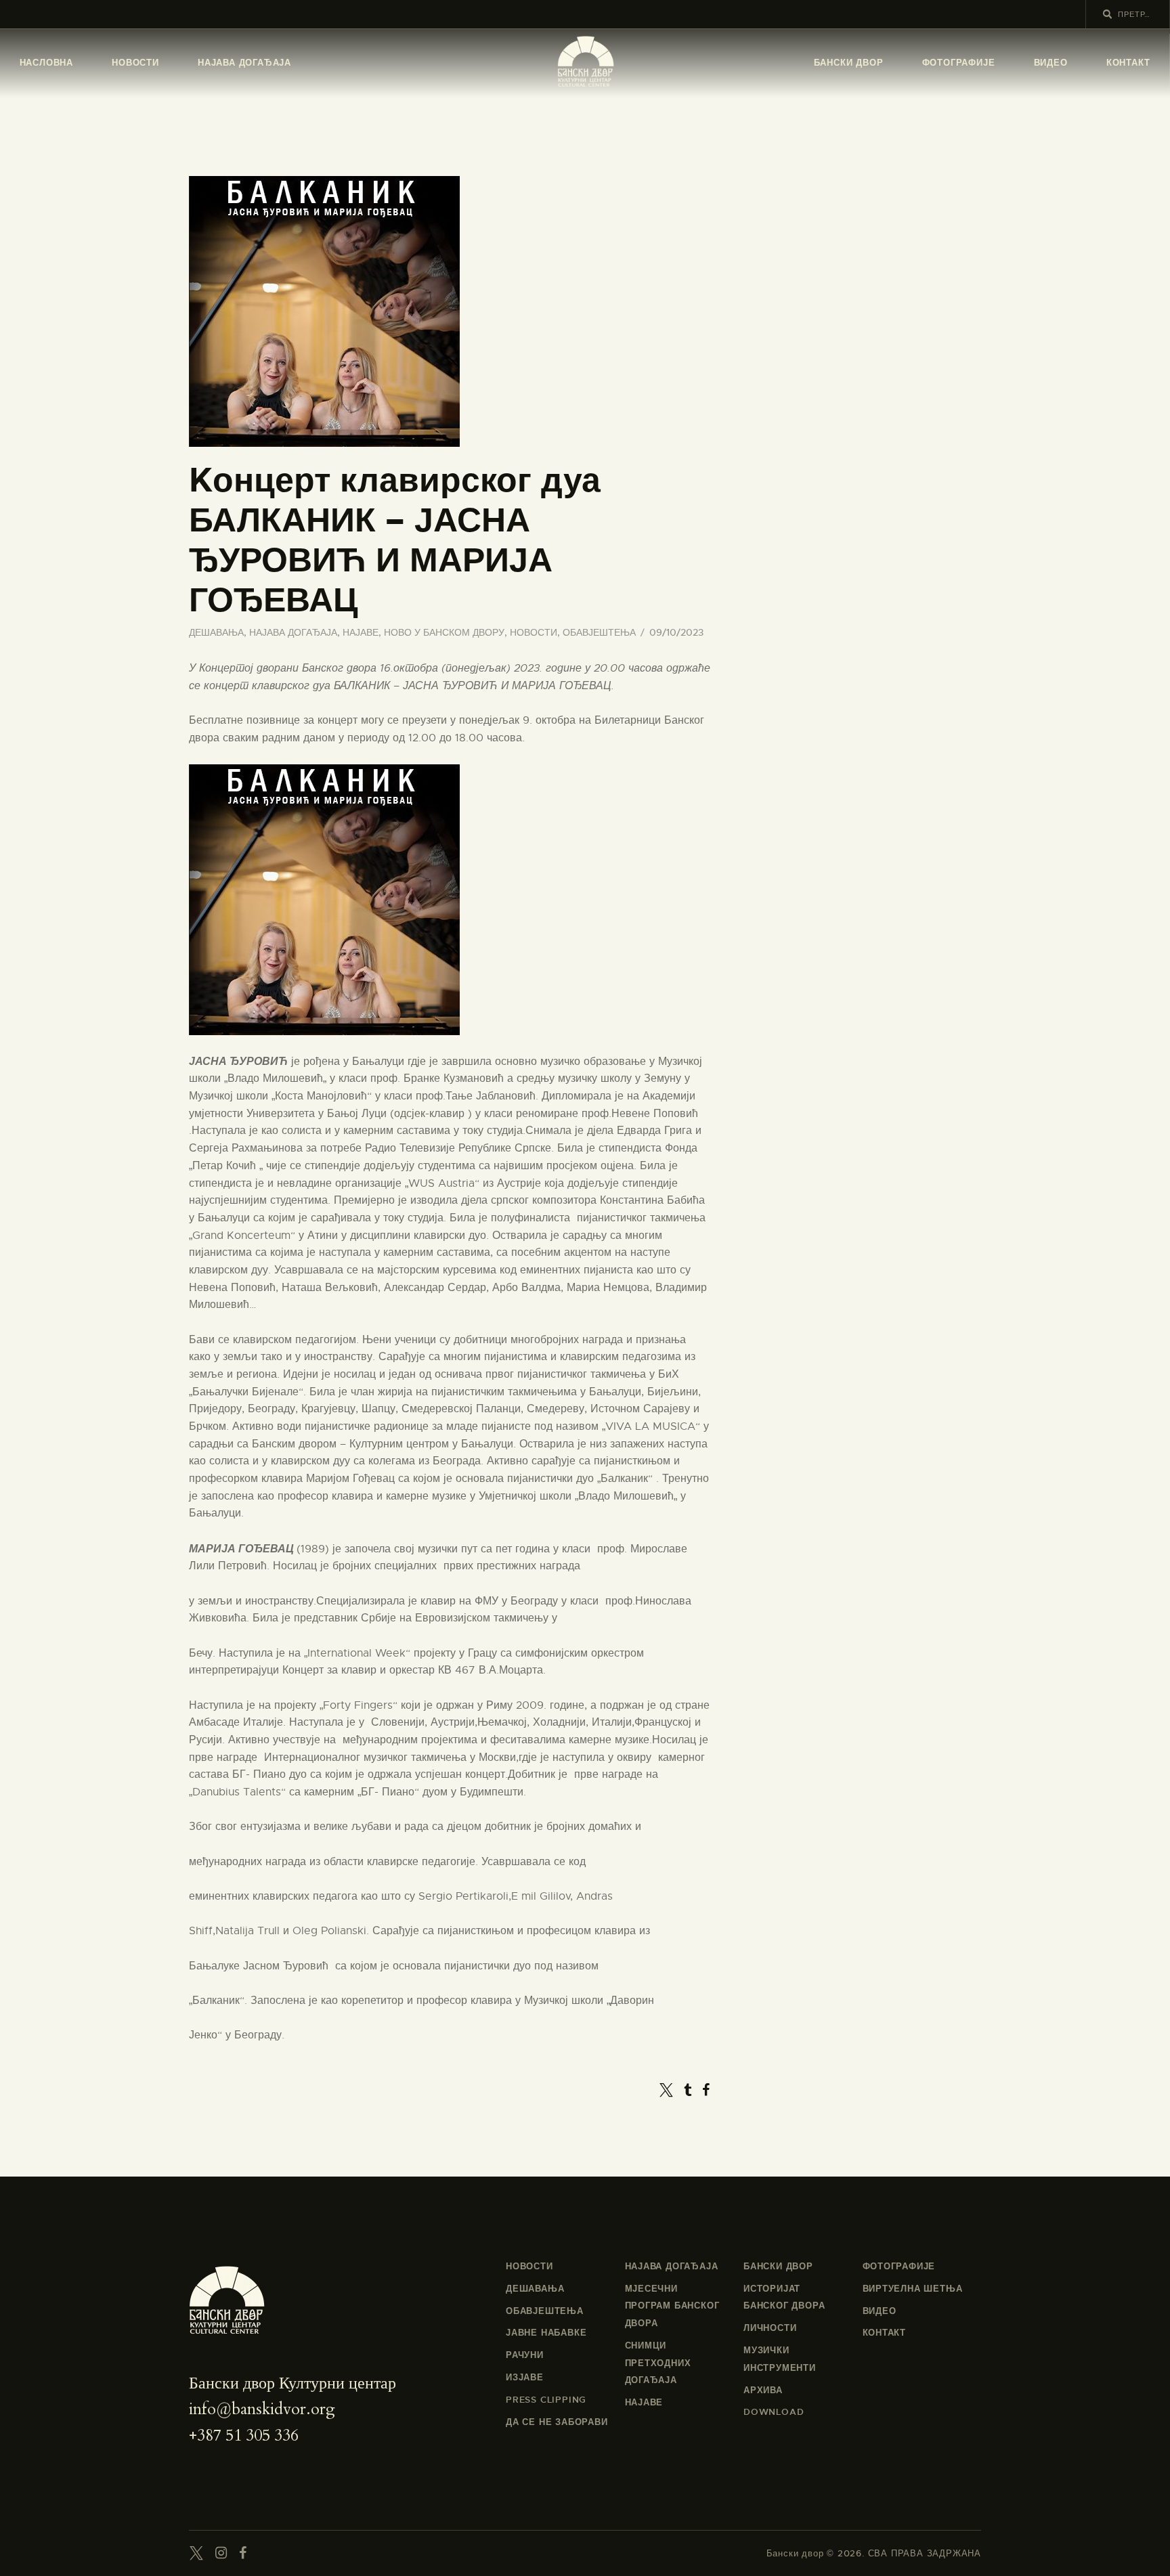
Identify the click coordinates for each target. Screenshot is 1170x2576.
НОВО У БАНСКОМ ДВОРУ (444, 632)
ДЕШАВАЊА (216, 632)
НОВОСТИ (534, 632)
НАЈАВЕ (361, 632)
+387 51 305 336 (244, 2436)
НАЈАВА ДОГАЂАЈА (293, 632)
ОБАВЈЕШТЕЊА (599, 632)
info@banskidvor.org (262, 2409)
